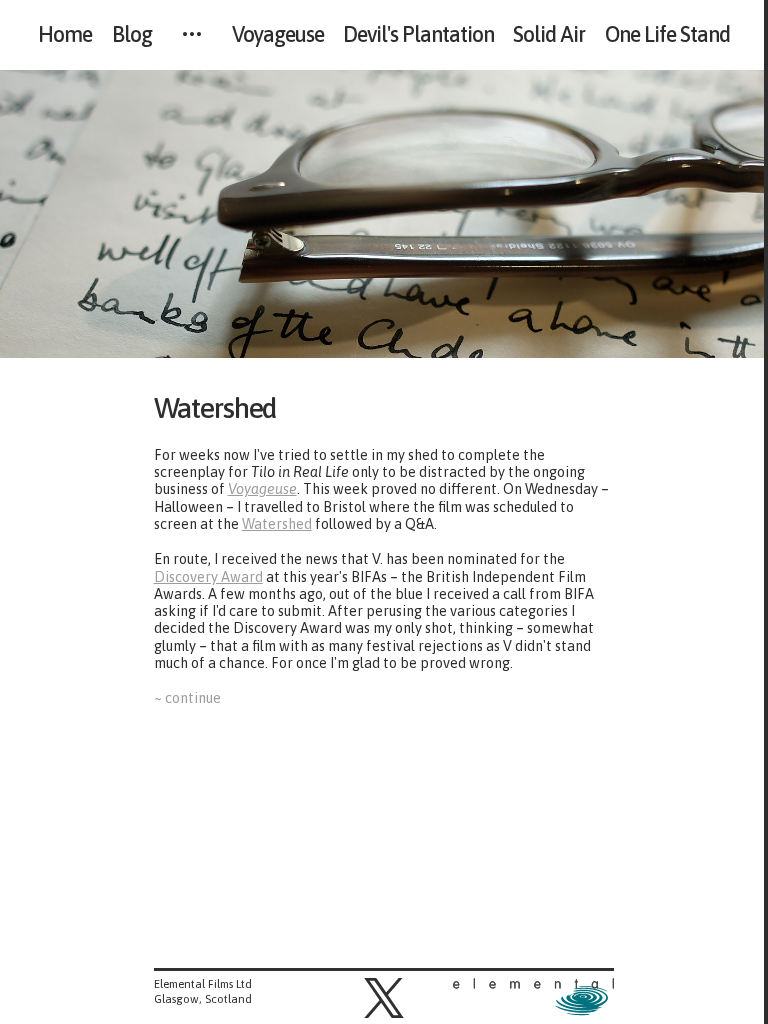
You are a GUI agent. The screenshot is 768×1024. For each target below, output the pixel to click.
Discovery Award (208, 577)
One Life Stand (667, 35)
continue (192, 698)
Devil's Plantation (418, 35)
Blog (132, 35)
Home (65, 35)
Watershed (225, 407)
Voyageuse (278, 35)
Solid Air (549, 35)
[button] (384, 998)
